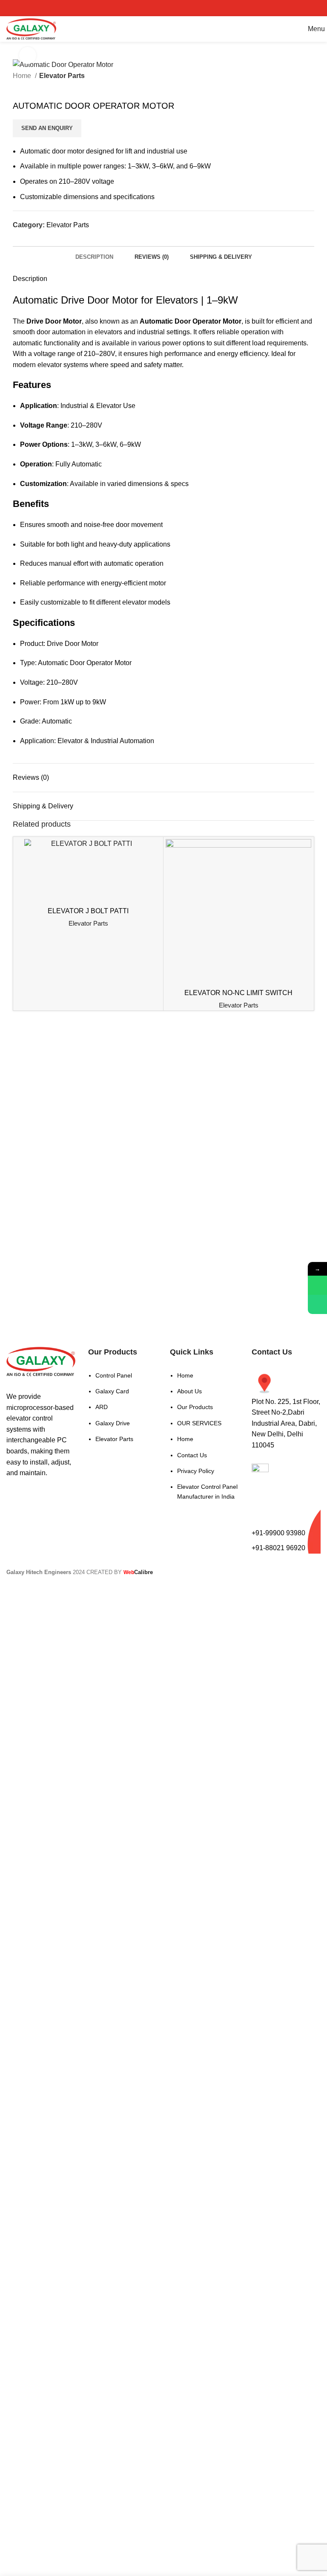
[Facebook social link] (141, 8)
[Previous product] (17, 87)
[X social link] (152, 8)
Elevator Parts (62, 76)
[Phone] (317, 1304)
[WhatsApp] (317, 1285)
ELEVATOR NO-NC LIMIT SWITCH (238, 993)
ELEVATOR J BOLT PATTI (88, 911)
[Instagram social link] (163, 8)
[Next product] (34, 87)
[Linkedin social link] (49, 240)
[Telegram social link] (59, 240)
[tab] (94, 256)
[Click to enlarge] (28, 55)
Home (23, 76)
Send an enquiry (47, 128)
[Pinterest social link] (186, 8)
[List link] (123, 1402)
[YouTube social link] (175, 8)
